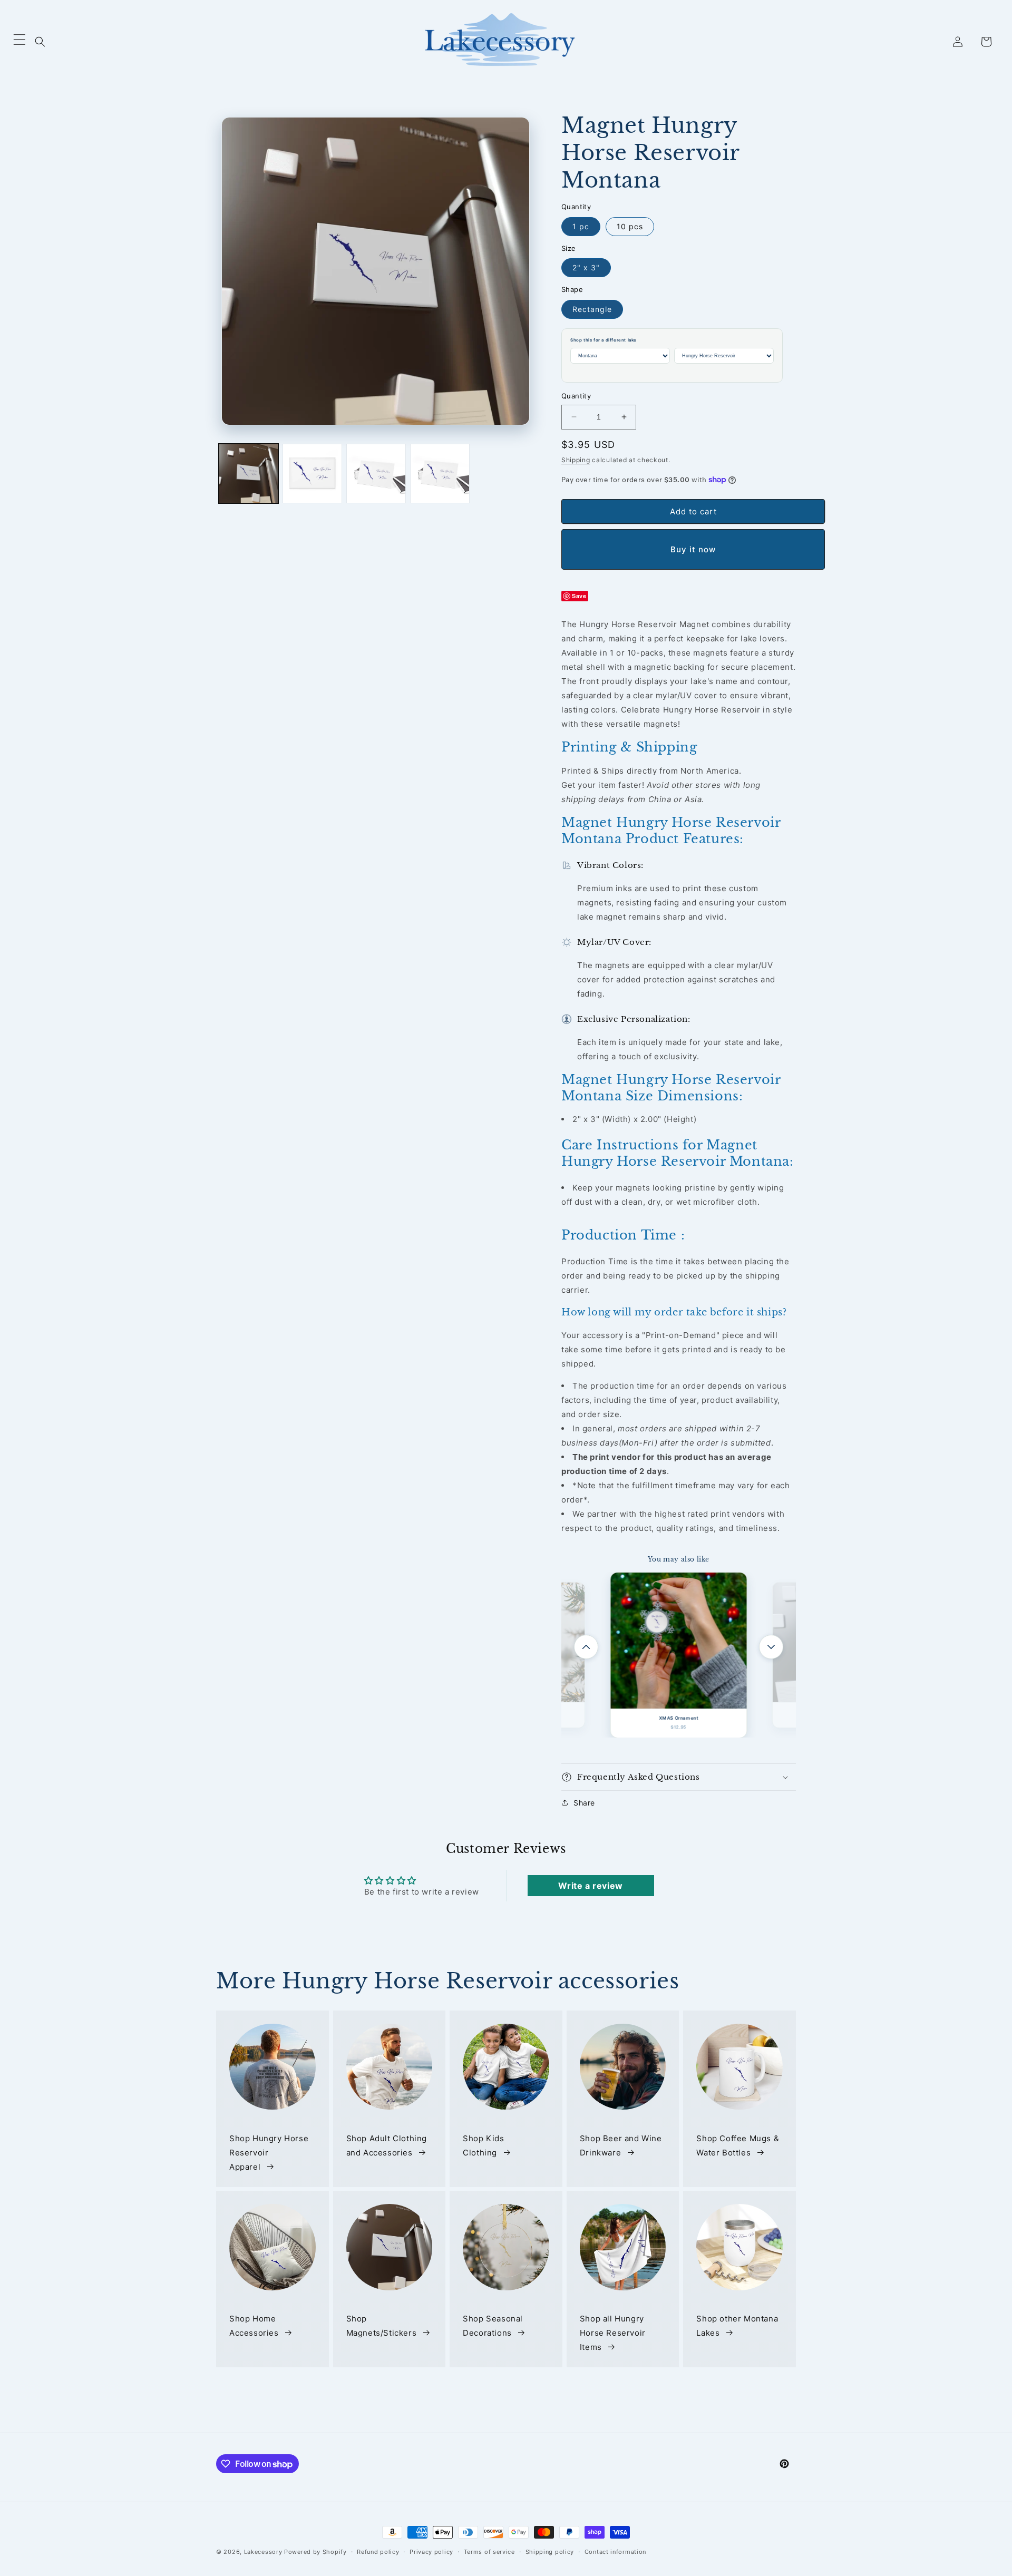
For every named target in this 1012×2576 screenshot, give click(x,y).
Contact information (615, 2552)
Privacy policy (431, 2552)
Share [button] (584, 1803)
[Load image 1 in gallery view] (249, 474)
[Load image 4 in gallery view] (440, 474)
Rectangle (592, 309)
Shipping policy (550, 2552)
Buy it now (693, 549)
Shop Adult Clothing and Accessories (387, 2145)
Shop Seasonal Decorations (493, 2326)
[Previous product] (586, 1647)
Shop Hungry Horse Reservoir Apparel (269, 2152)
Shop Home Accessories (254, 2326)
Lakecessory (263, 2552)
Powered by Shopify (315, 2552)
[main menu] (20, 42)
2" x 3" (586, 267)
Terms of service (489, 2552)
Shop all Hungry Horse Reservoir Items (613, 2333)
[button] (40, 42)
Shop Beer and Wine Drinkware (621, 2145)
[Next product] (771, 1647)
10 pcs (630, 226)
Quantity (576, 396)
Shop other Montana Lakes (737, 2326)
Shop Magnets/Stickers (382, 2326)
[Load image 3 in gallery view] (376, 474)
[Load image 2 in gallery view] (312, 474)
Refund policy (378, 2552)
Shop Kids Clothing (483, 2145)
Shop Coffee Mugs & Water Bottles (738, 2145)
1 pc (581, 226)
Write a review (590, 1886)
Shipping (576, 460)
